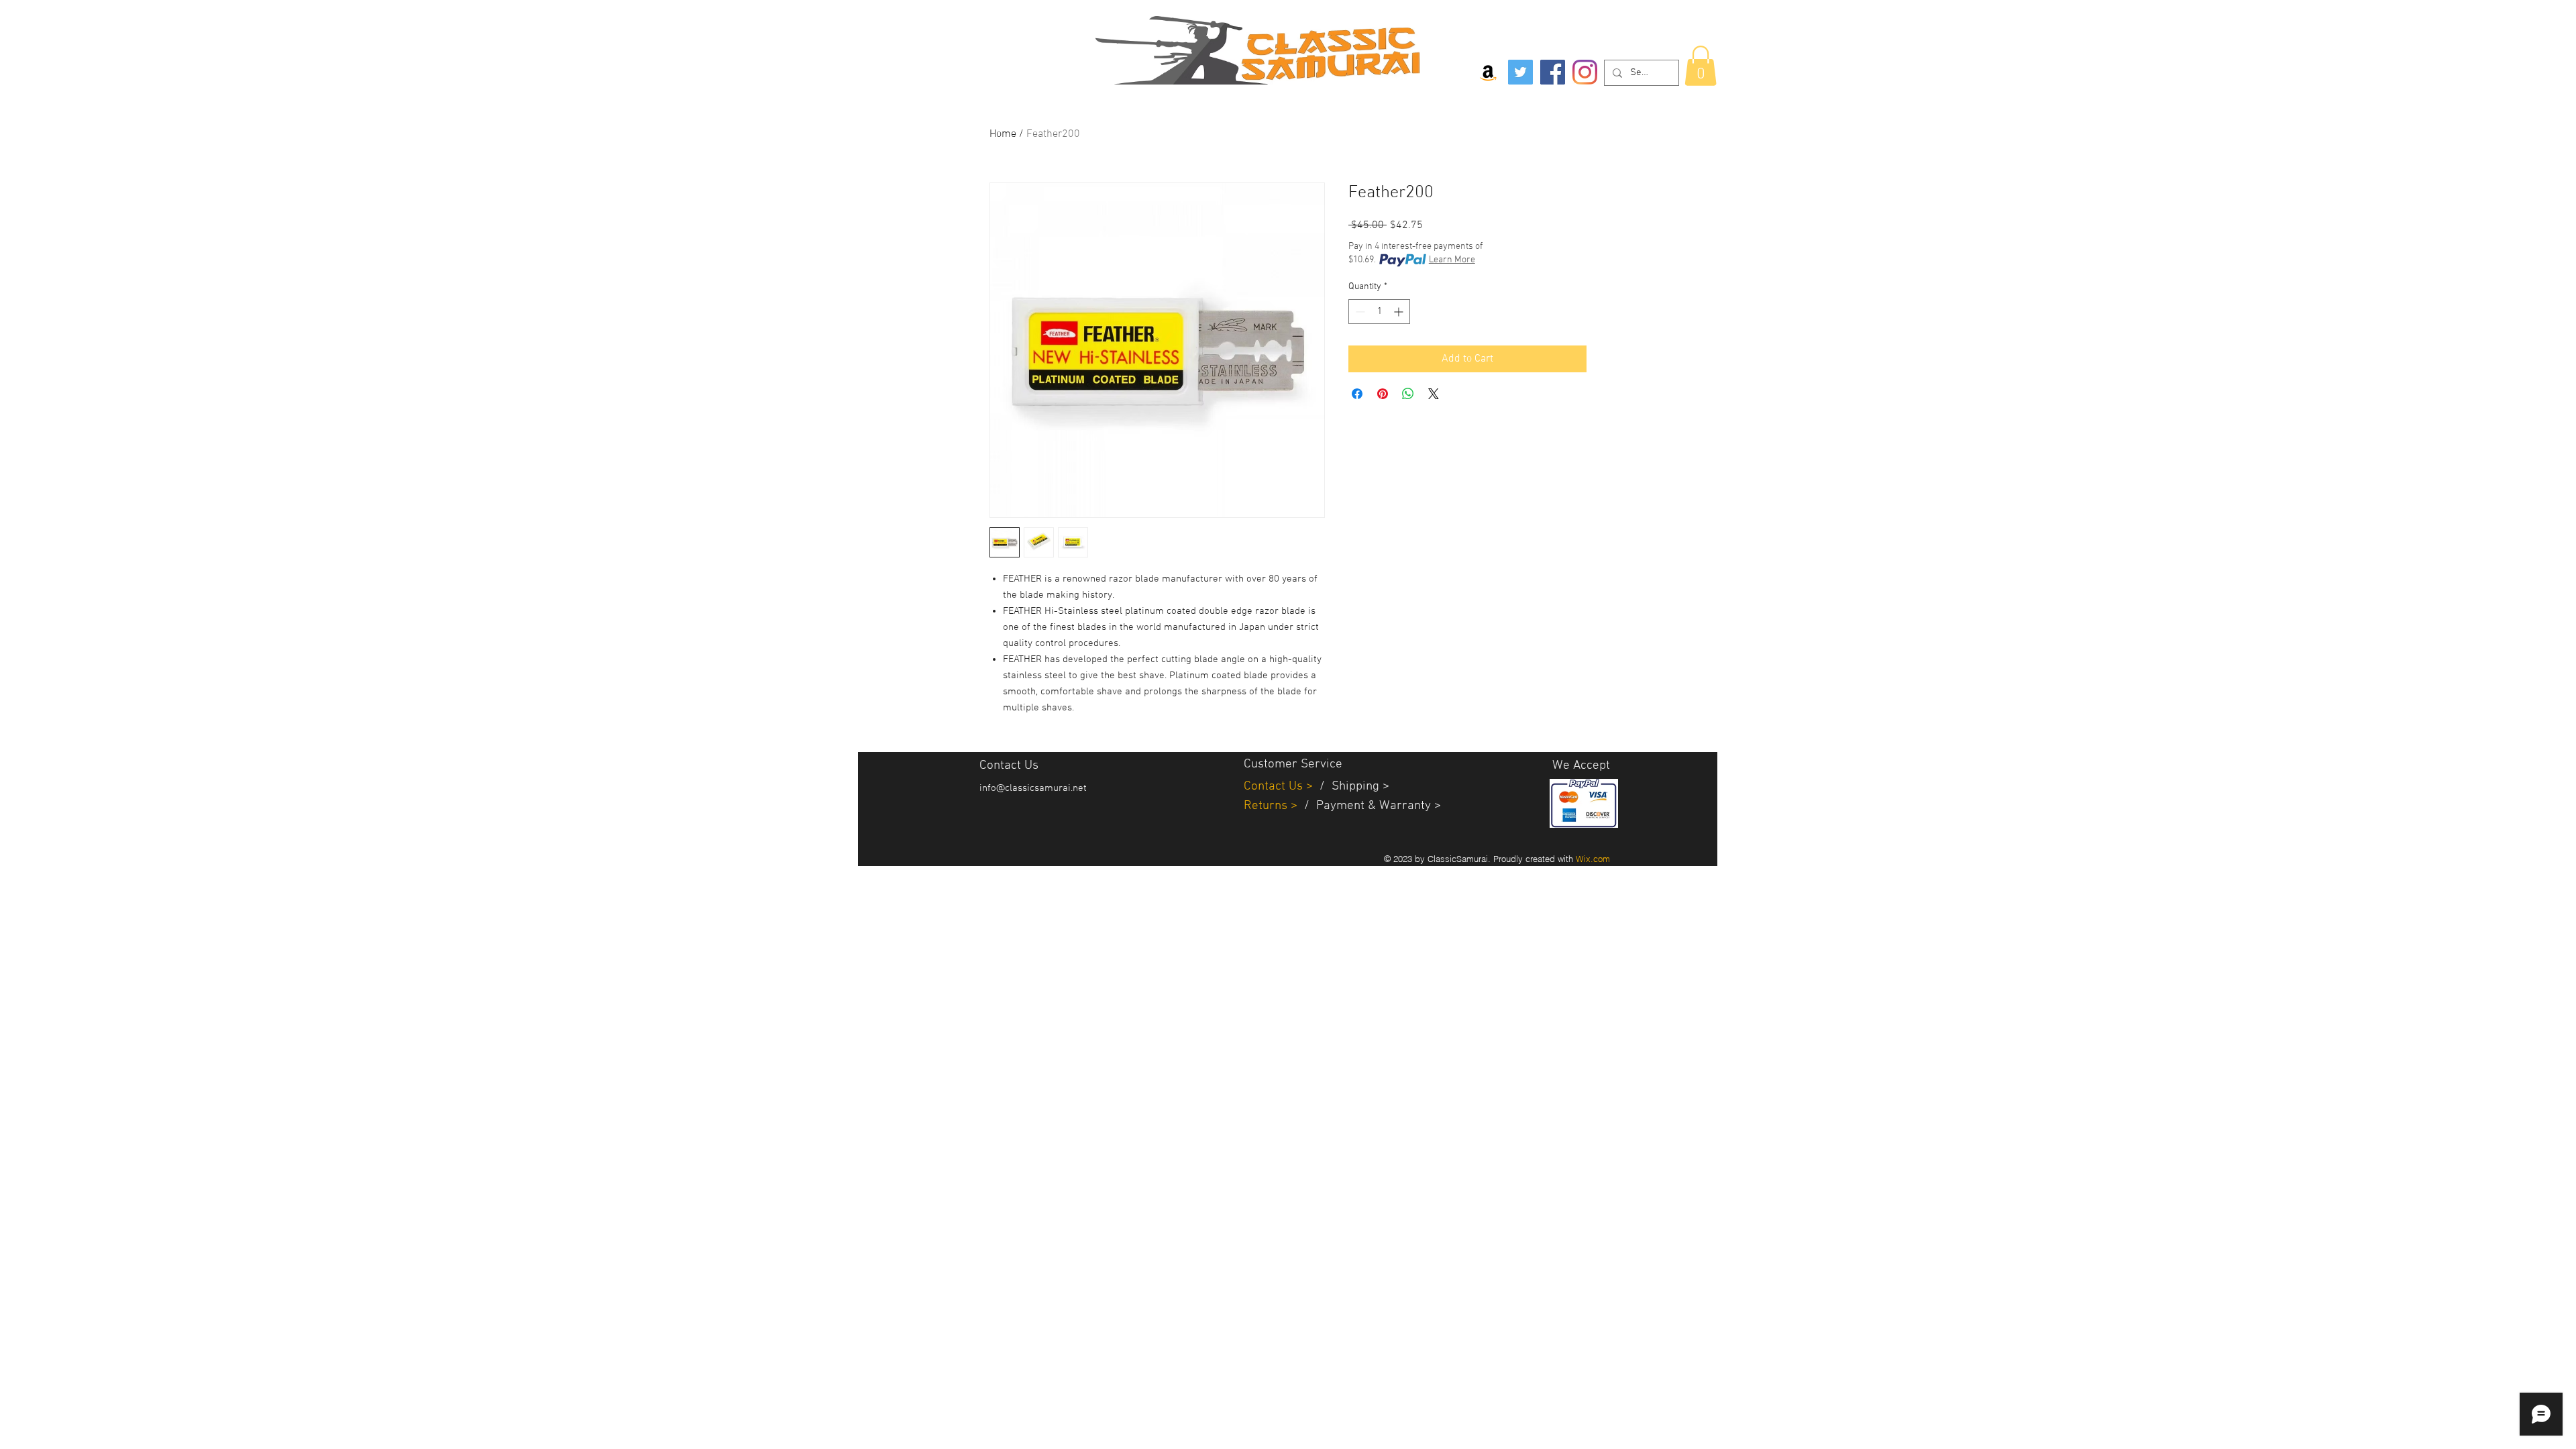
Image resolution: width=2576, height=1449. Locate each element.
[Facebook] (1553, 72)
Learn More (1452, 260)
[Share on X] (1434, 394)
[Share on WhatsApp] (1408, 394)
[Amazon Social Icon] (1488, 72)
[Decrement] (1359, 312)
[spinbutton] (1379, 312)
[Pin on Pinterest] (1383, 394)
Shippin (1352, 787)
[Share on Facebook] (1357, 394)
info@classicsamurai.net (1033, 788)
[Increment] (1400, 312)
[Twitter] (1520, 72)
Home (1003, 134)
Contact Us (1275, 787)
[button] (1701, 66)
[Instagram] (1585, 72)
